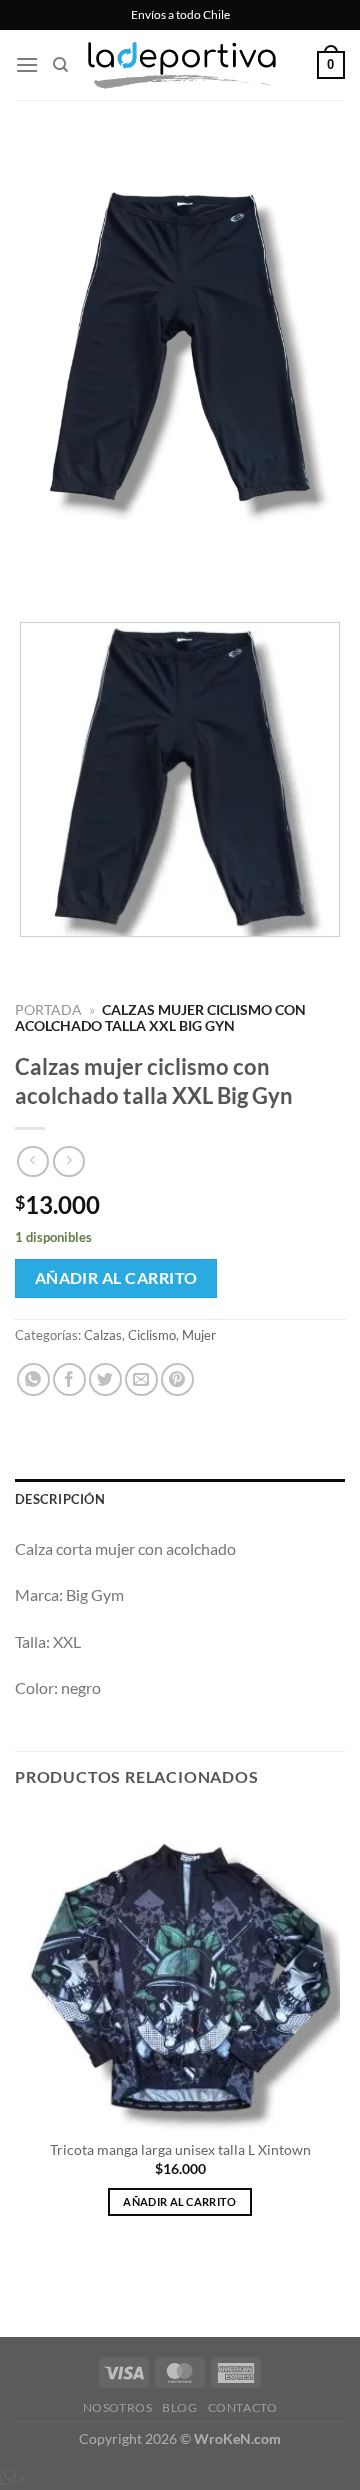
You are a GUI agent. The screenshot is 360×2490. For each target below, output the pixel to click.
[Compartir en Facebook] (69, 1379)
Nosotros (118, 2407)
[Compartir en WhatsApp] (33, 1379)
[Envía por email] (141, 1379)
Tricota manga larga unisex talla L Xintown (180, 2150)
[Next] (89, 572)
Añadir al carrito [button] (180, 2201)
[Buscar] (60, 65)
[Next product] (32, 1161)
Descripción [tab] (60, 1499)
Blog (179, 2407)
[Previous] (34, 572)
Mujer (199, 1335)
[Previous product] (68, 1161)
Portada (48, 1010)
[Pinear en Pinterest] (177, 1379)
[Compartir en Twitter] (105, 1379)
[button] (27, 64)
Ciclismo (152, 1335)
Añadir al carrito (116, 1278)
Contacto (243, 2407)
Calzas (103, 1335)
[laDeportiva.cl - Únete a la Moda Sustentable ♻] (184, 65)
